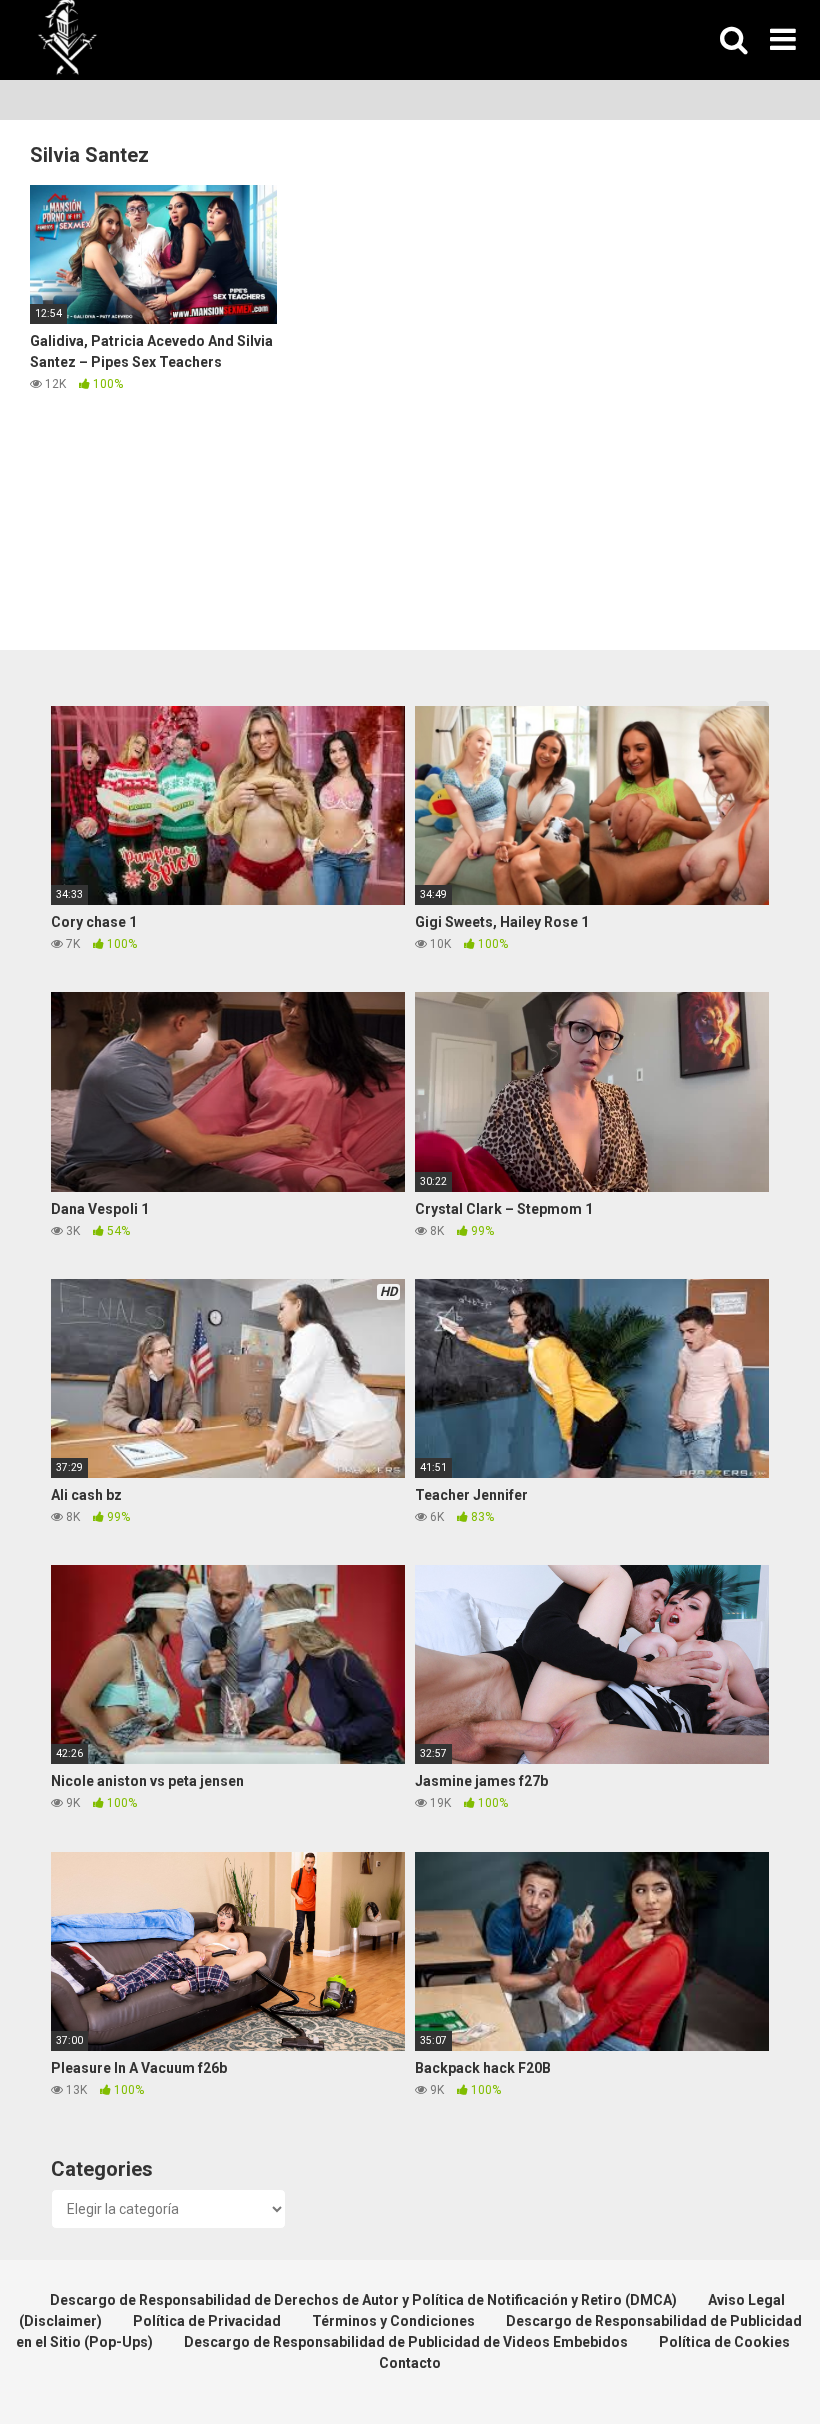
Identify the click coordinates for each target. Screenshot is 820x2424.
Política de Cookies (724, 2342)
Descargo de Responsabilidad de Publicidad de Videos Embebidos (406, 2342)
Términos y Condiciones (393, 2321)
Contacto (410, 2363)
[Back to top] (753, 2363)
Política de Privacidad (207, 2321)
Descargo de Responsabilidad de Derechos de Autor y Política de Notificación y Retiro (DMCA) (363, 2300)
